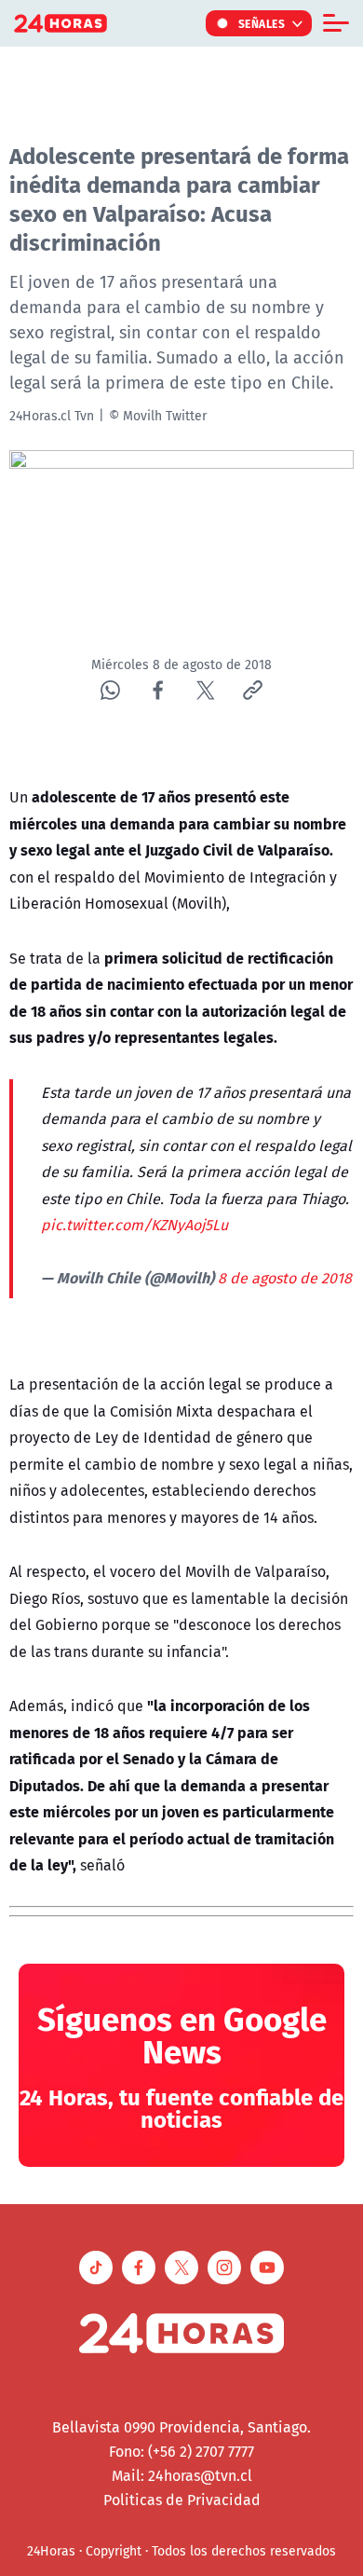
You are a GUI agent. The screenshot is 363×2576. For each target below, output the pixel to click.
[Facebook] (158, 690)
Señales (262, 23)
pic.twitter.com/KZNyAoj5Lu (134, 1225)
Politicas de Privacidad (182, 2500)
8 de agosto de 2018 (285, 1278)
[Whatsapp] (110, 690)
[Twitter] (205, 690)
